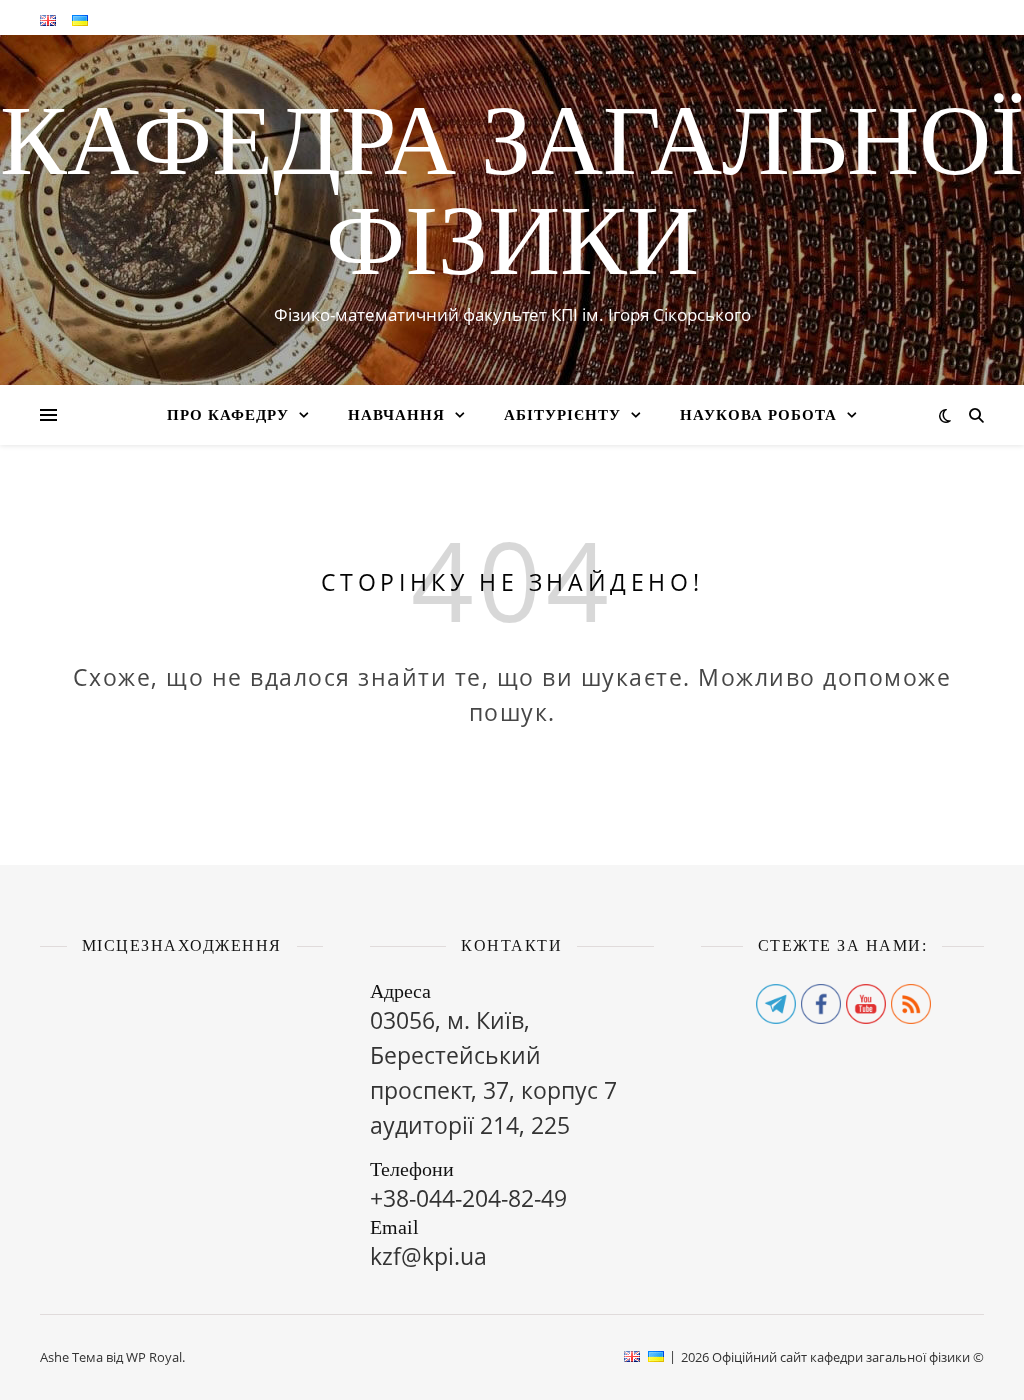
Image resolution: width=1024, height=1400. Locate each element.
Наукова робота (758, 415)
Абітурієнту (562, 415)
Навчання (396, 415)
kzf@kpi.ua (428, 1256)
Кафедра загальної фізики (512, 191)
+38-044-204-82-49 (468, 1198)
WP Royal (154, 1357)
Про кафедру (228, 415)
